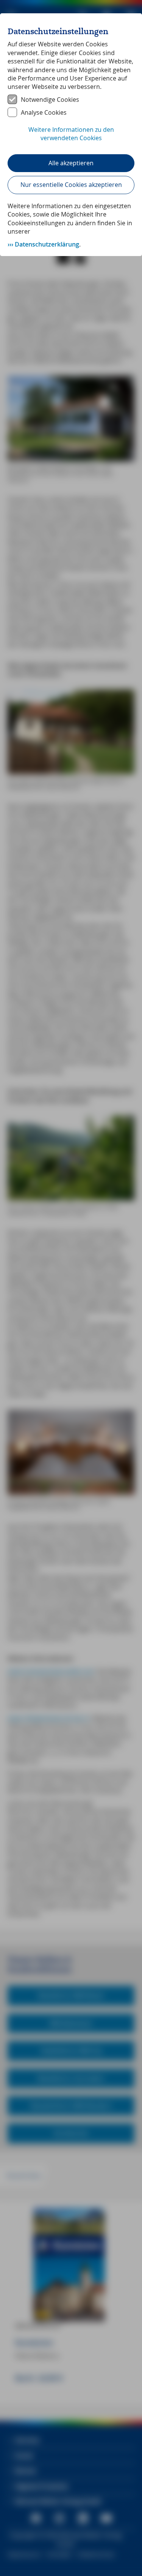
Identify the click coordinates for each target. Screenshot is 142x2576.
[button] (71, 138)
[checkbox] (71, 100)
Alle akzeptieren (71, 163)
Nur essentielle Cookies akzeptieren (71, 185)
